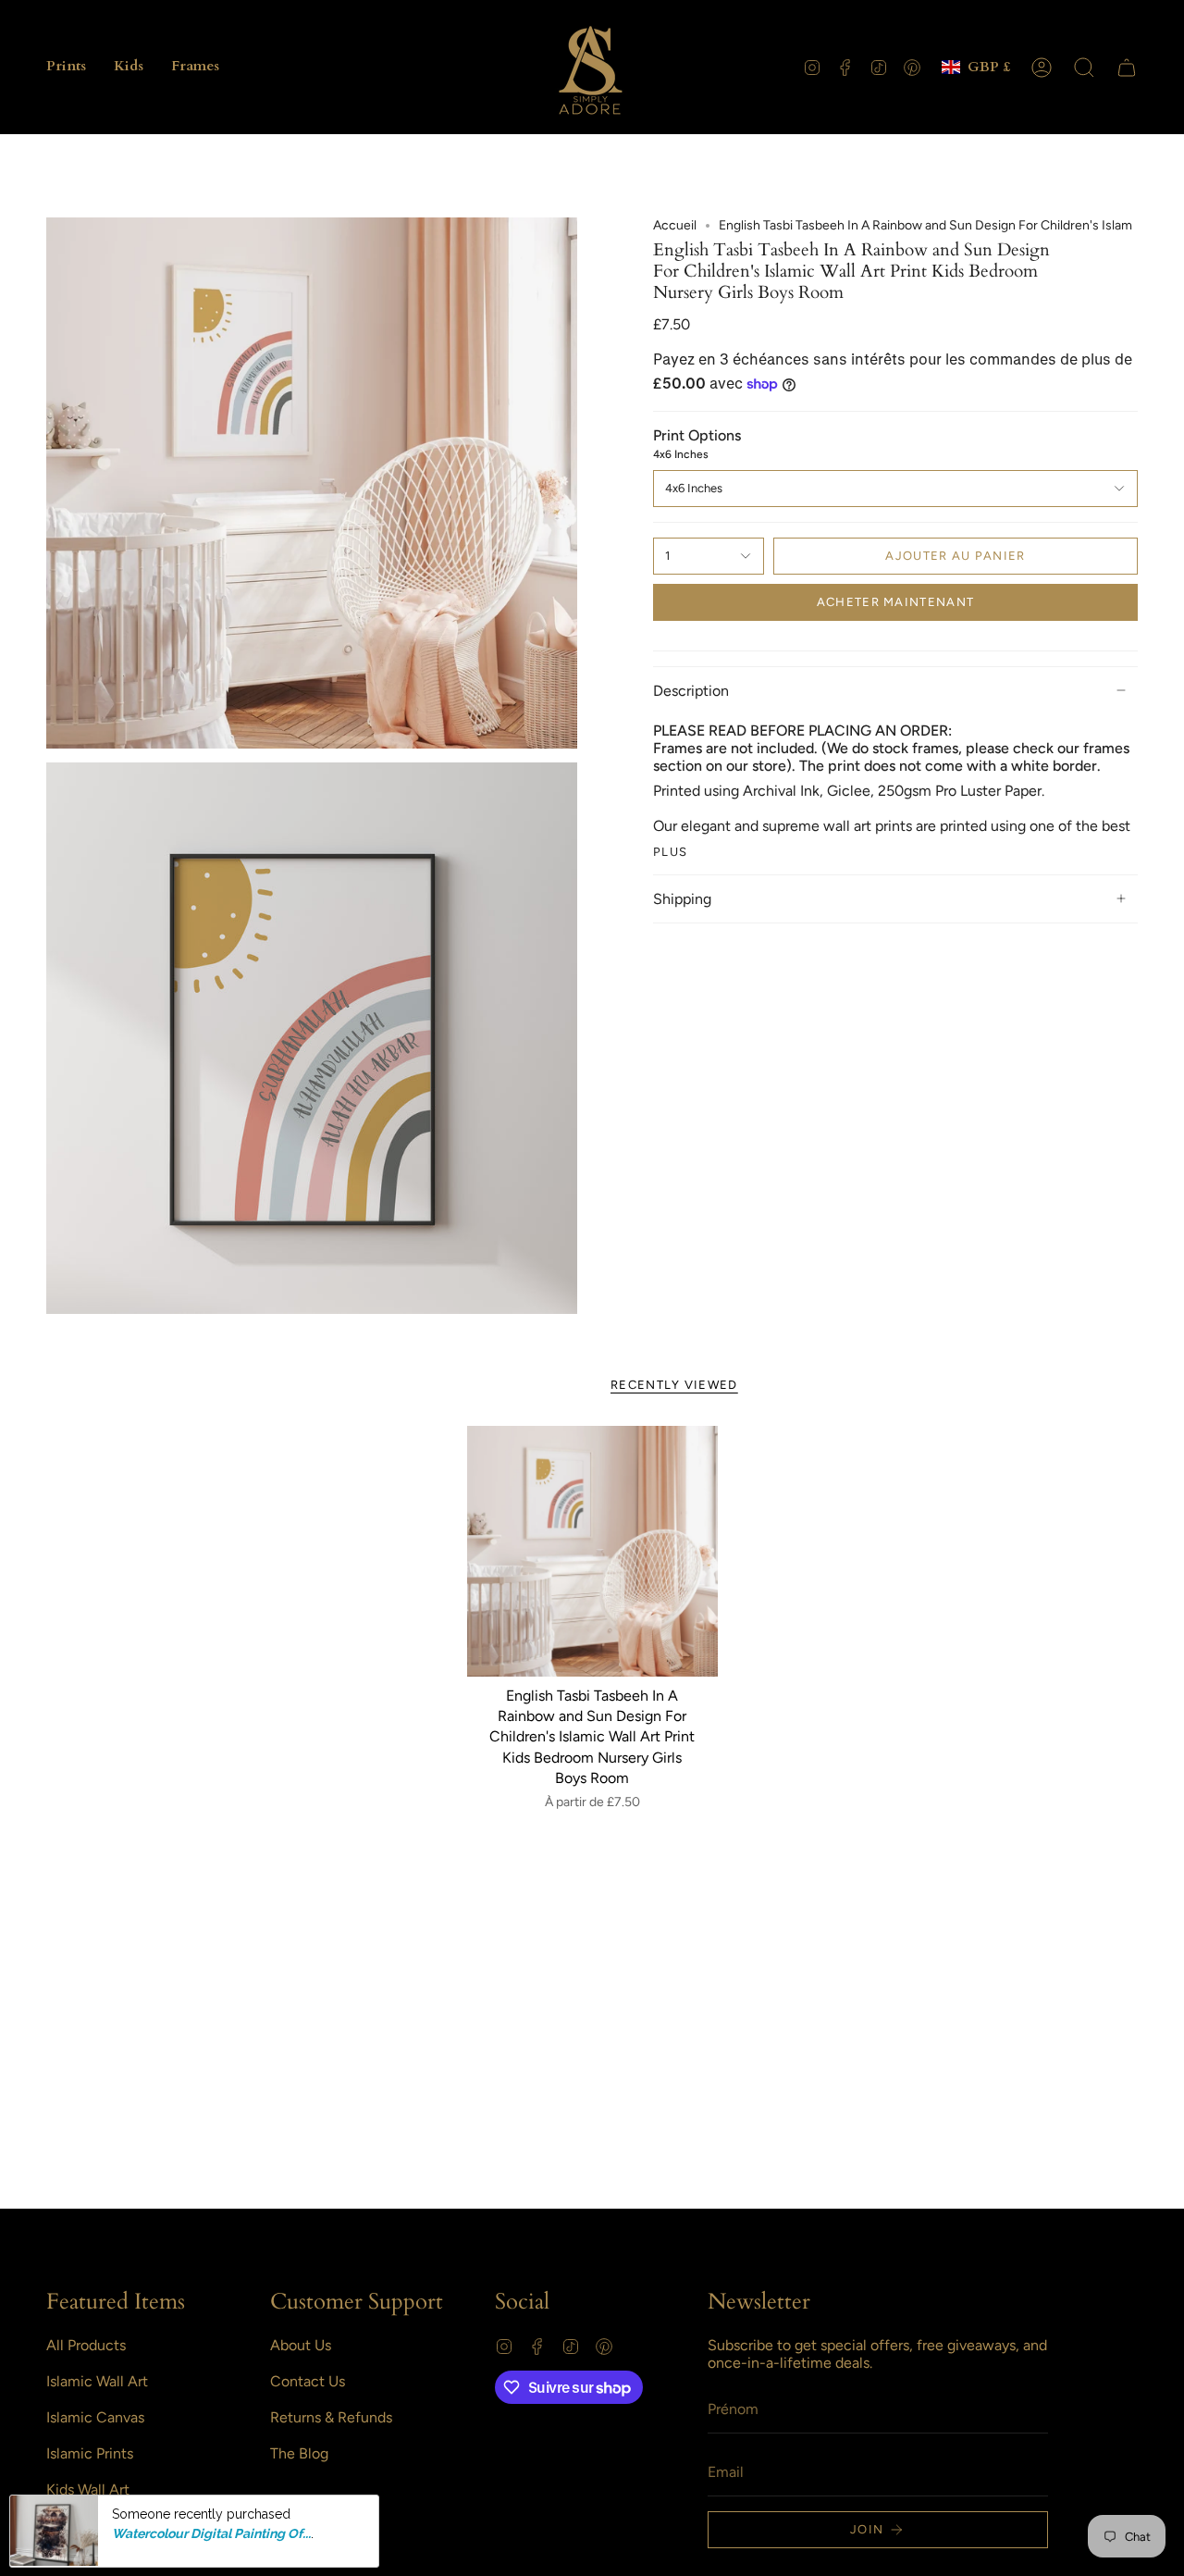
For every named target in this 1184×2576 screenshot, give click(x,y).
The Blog (299, 2453)
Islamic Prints (90, 2453)
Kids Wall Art (88, 2489)
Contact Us (308, 2381)
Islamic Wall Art (97, 2381)
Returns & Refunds (331, 2417)
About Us (301, 2345)
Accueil (675, 225)
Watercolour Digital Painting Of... (211, 2533)
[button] (66, 67)
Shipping (682, 899)
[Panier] (1127, 68)
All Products (86, 2345)
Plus (670, 852)
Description (691, 691)
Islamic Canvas (95, 2417)
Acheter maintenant (895, 602)
